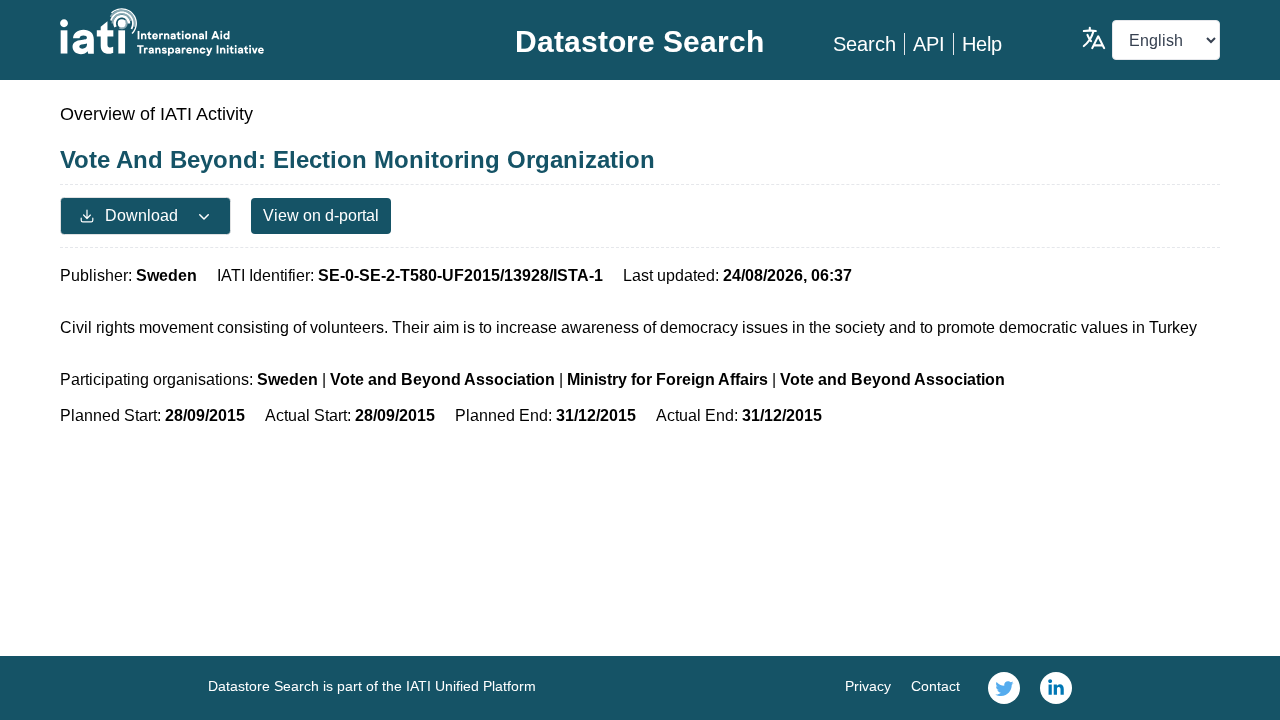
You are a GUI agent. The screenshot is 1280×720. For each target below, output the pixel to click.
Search (864, 44)
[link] (1004, 688)
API (929, 44)
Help (982, 44)
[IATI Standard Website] (253, 32)
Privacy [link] (868, 686)
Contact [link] (935, 686)
